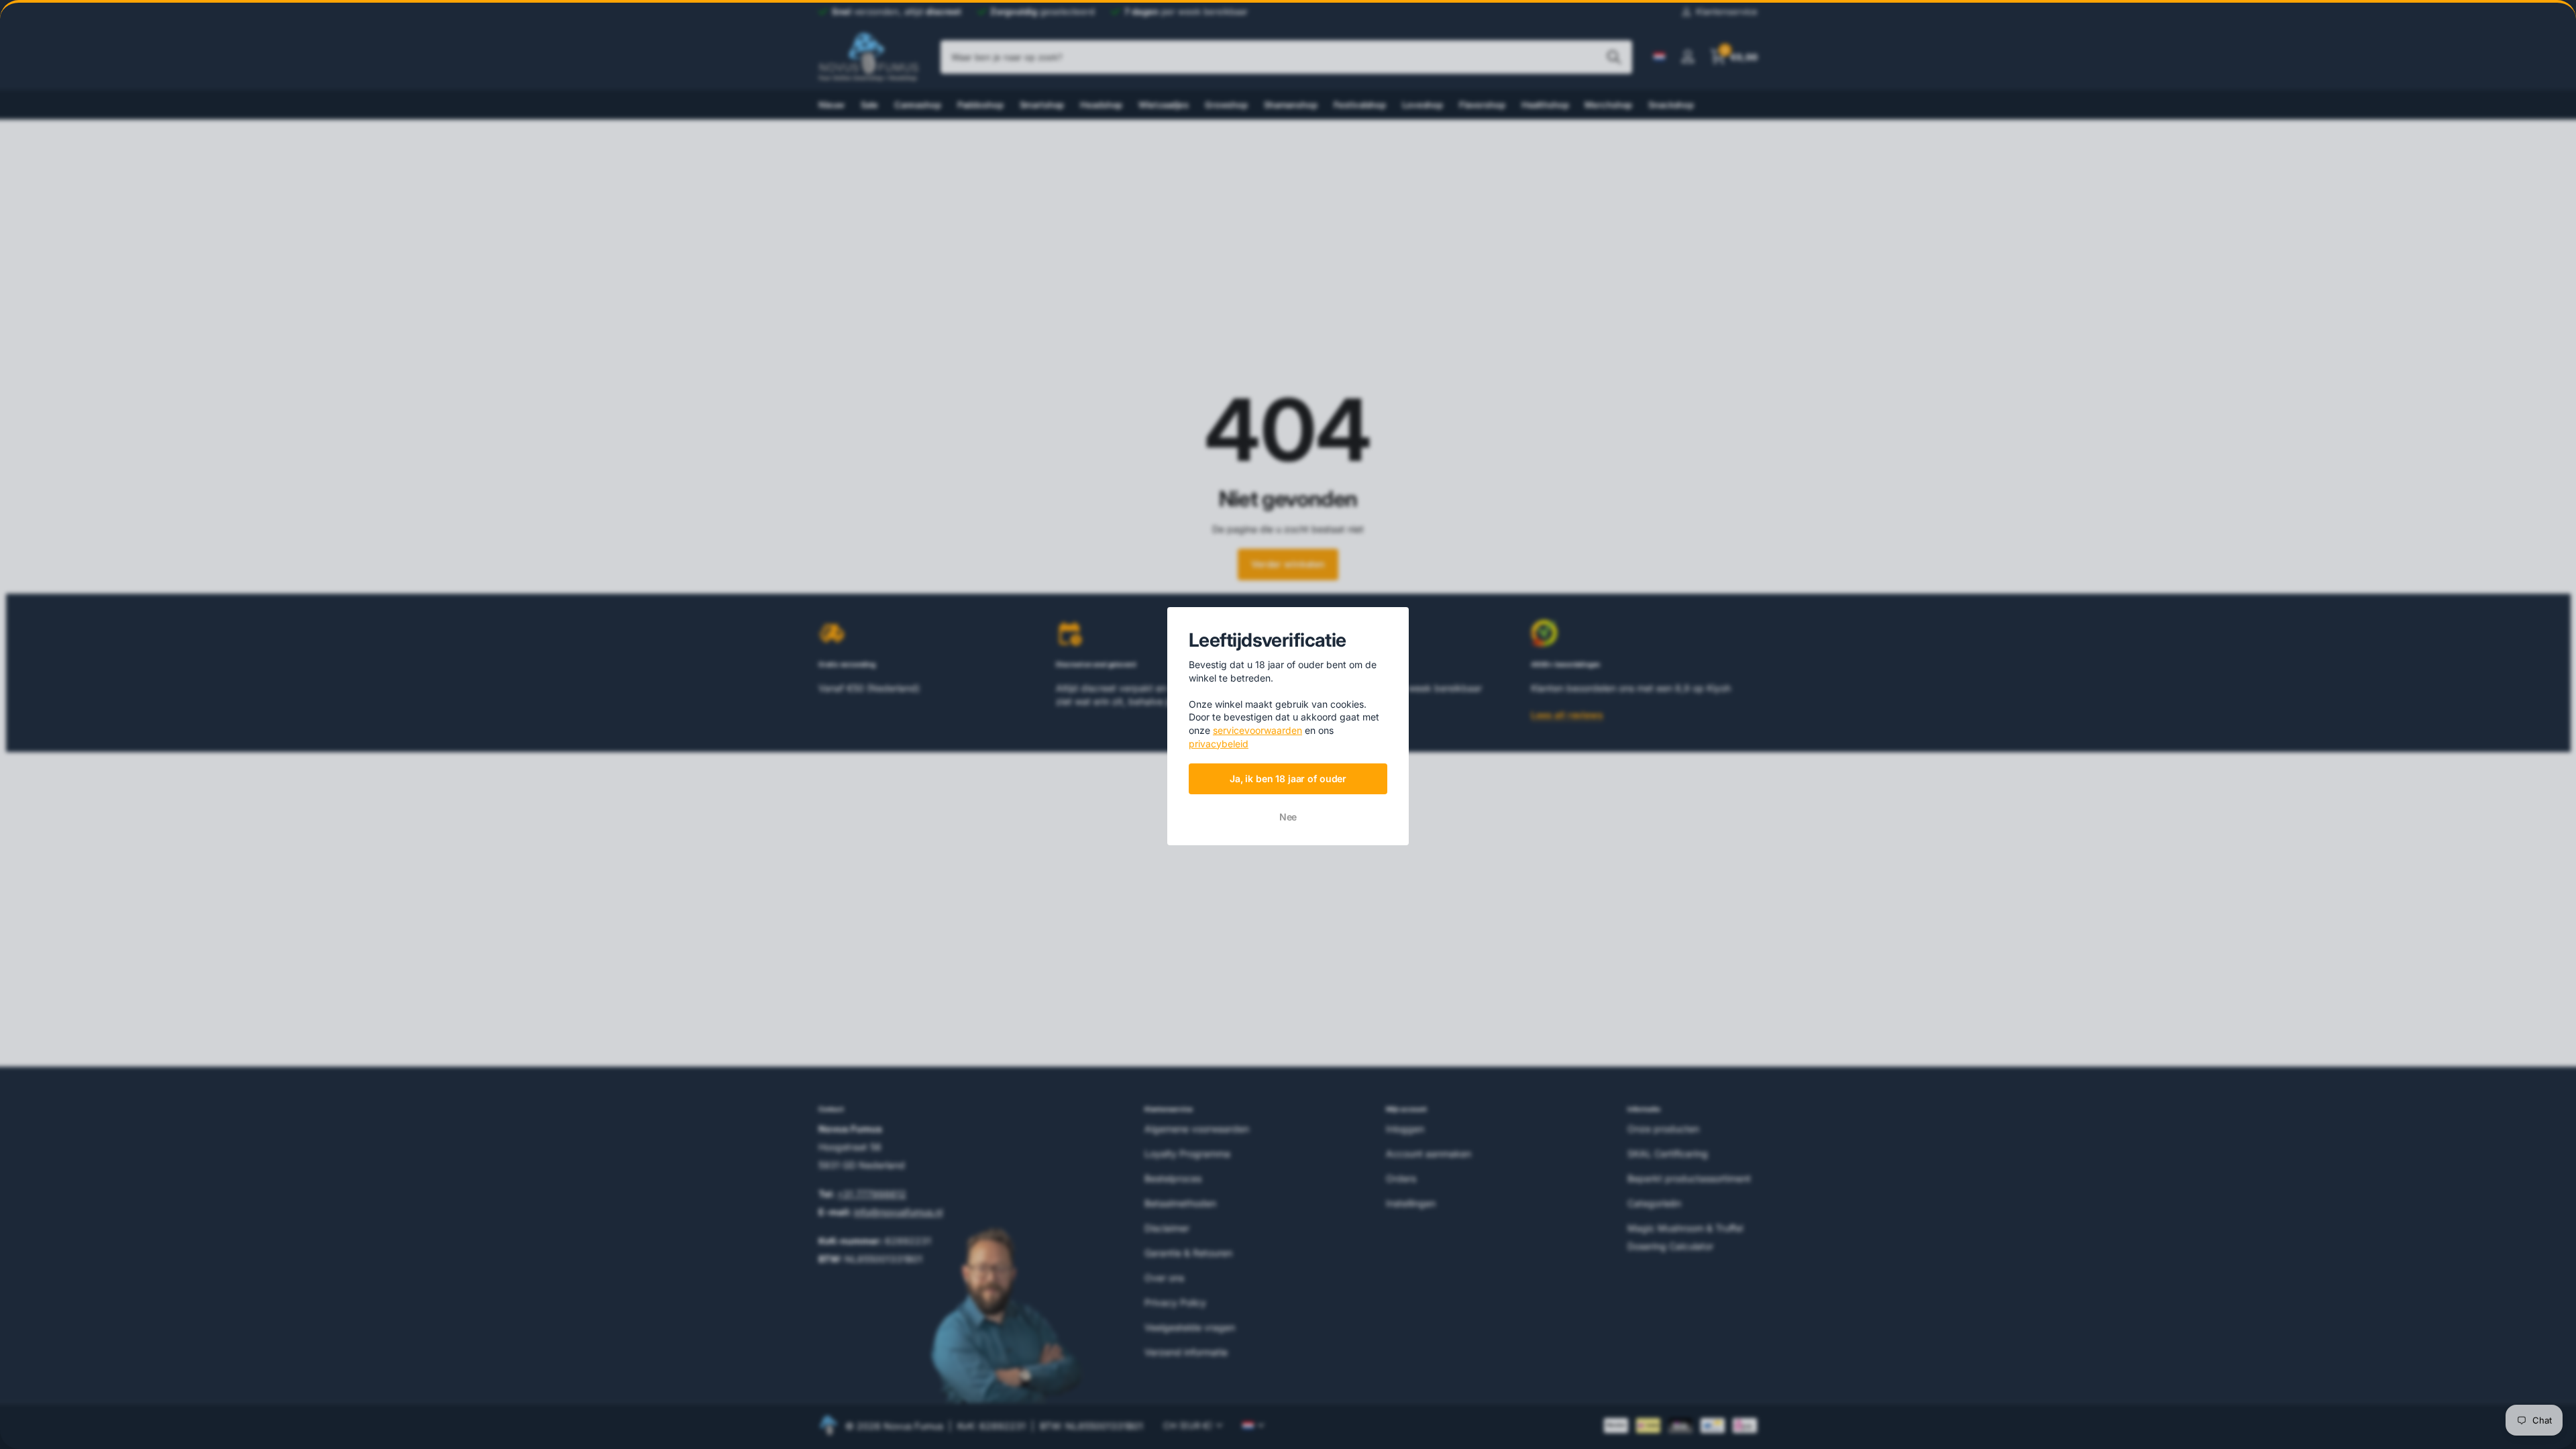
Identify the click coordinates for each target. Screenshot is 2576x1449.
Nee (1288, 817)
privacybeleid (1219, 743)
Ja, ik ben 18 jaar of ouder (1288, 778)
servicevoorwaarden (1257, 730)
